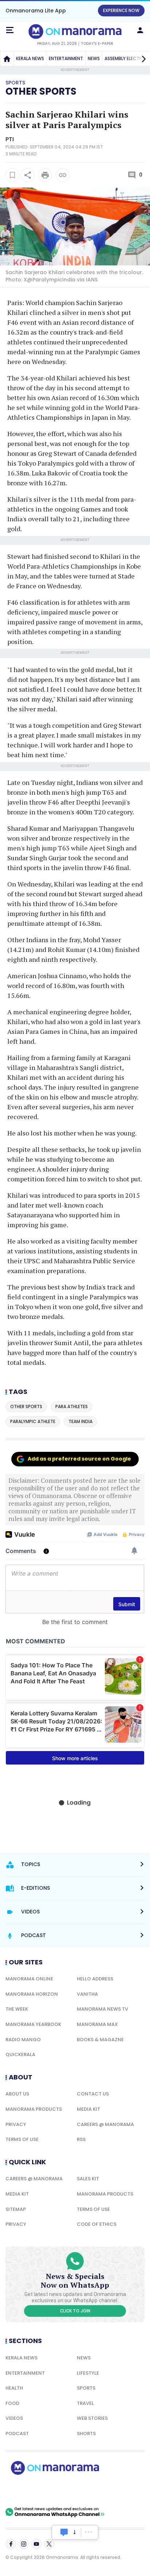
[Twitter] (49, 2544)
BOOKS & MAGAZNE (100, 2040)
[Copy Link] (63, 175)
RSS (81, 2139)
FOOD (12, 2403)
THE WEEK (17, 2009)
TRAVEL (85, 2403)
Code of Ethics (97, 2224)
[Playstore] (29, 2491)
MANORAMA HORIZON (32, 1994)
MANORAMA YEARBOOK (33, 2024)
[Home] (7, 59)
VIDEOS (14, 2418)
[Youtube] (36, 2544)
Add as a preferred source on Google (79, 1459)
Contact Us (93, 2094)
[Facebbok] (11, 2544)
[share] (28, 175)
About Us (17, 2094)
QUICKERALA (20, 2055)
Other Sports (41, 91)
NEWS (94, 58)
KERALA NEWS (30, 58)
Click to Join (75, 2311)
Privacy (16, 2124)
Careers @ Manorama (105, 2124)
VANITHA (87, 1994)
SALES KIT (88, 2179)
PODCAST (17, 2433)
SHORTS (86, 2433)
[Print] (45, 175)
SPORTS (86, 2388)
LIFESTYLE (88, 2373)
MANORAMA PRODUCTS (34, 2109)
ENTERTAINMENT (66, 58)
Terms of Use (22, 2139)
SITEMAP (16, 2209)
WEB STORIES (92, 2418)
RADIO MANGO (23, 2040)
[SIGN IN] (140, 30)
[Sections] (10, 30)
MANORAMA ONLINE (29, 1979)
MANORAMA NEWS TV (102, 2009)
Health (14, 2388)
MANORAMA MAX (97, 2024)
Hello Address (95, 1979)
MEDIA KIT (88, 2109)
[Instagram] (24, 2544)
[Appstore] (80, 2491)
